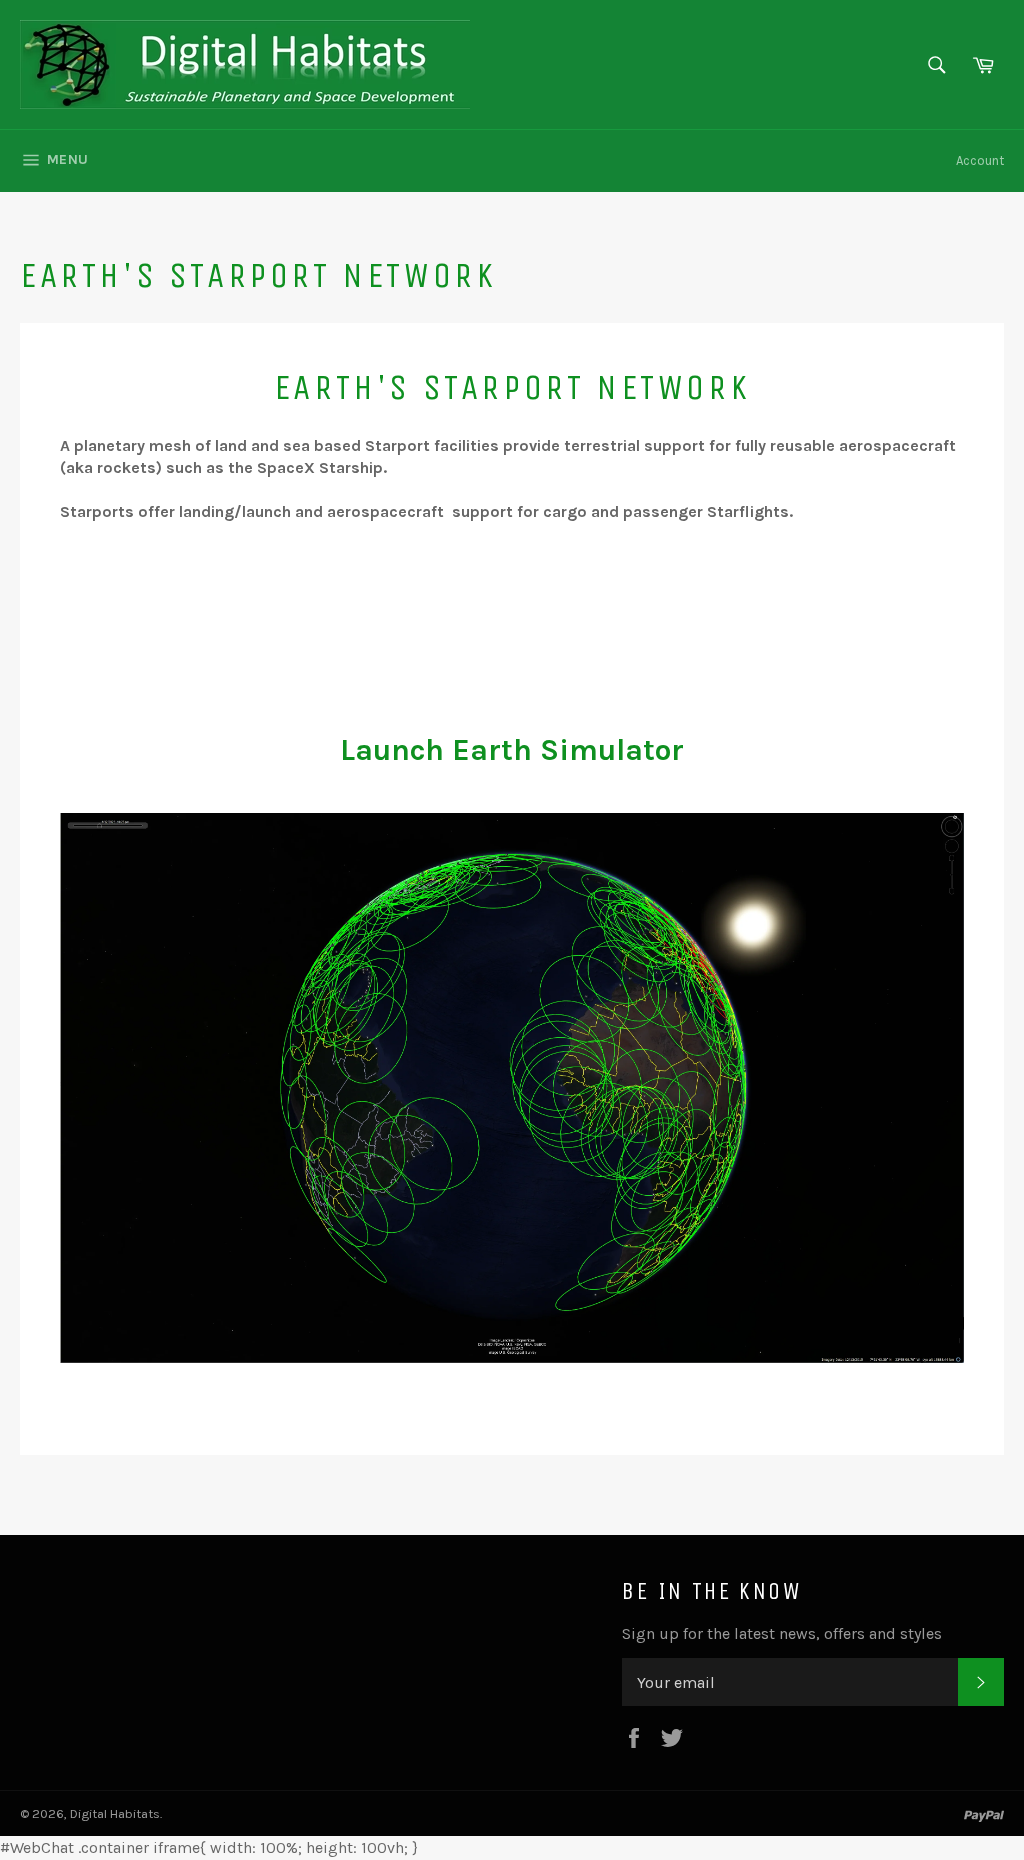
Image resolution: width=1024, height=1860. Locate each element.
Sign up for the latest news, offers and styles (782, 1633)
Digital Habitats (115, 1813)
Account (980, 160)
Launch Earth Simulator (512, 750)
